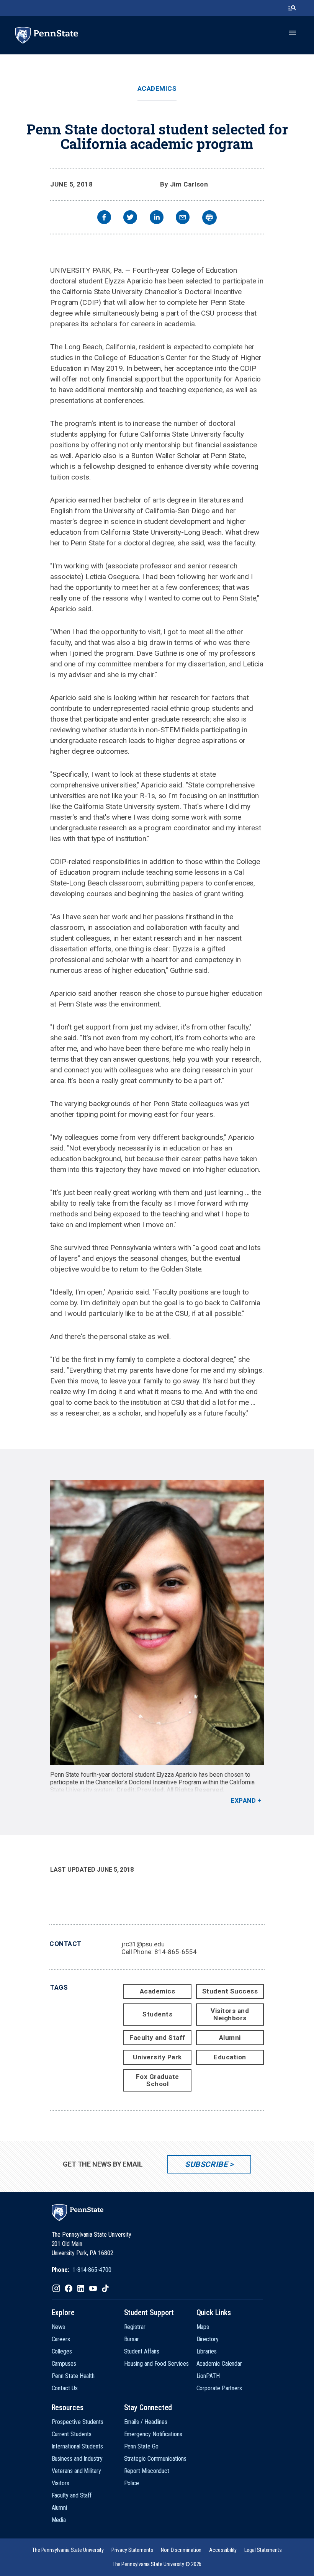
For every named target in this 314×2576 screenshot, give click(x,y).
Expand (243, 1801)
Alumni (230, 2038)
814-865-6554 (176, 1952)
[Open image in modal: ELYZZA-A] (157, 1622)
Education (230, 2057)
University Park (157, 2057)
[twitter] (130, 218)
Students (157, 2014)
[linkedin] (157, 218)
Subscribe (206, 2164)
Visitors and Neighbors (230, 2014)
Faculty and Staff (157, 2038)
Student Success (230, 1991)
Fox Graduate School (158, 2080)
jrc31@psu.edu (143, 1944)
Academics (157, 89)
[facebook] (104, 218)
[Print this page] (209, 218)
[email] (183, 218)
